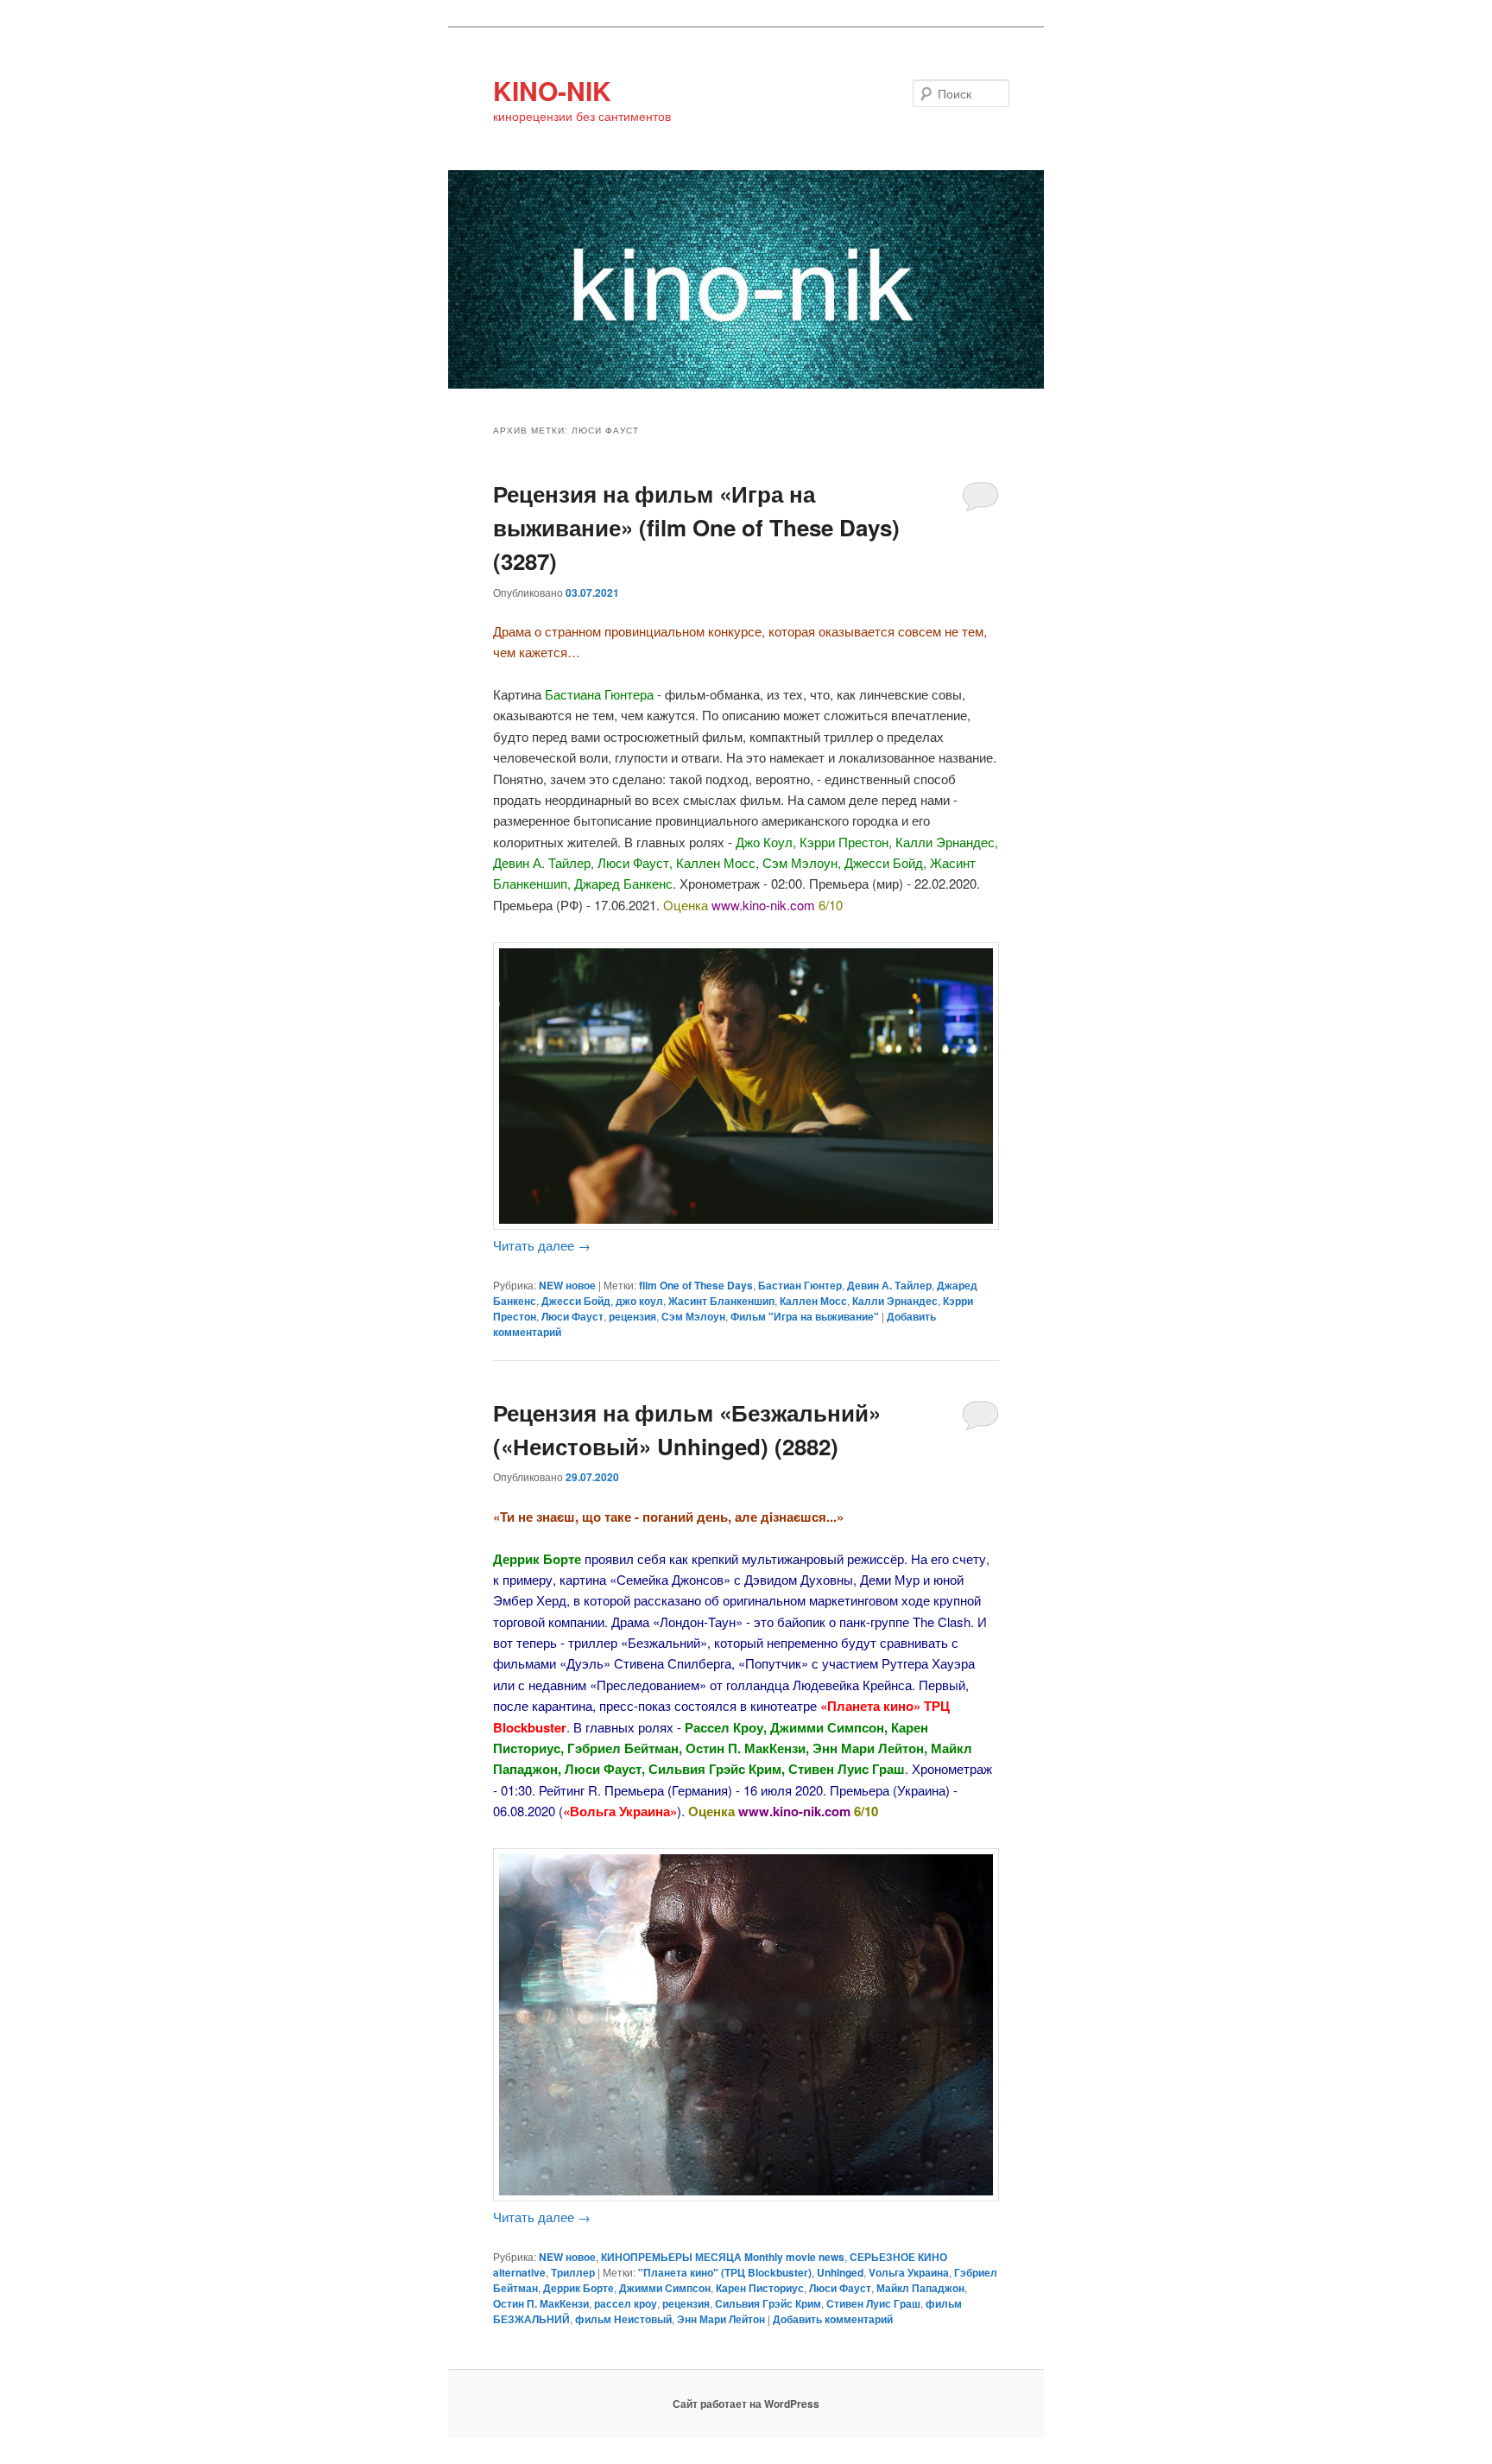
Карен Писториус (760, 2288)
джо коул (639, 1301)
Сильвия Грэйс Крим (768, 2303)
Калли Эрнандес (895, 1301)
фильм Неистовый (623, 2319)
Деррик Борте (578, 2288)
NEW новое (567, 1285)
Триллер (573, 2272)
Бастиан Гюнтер (800, 1285)
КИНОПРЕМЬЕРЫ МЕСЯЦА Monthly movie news (723, 2257)
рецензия (632, 1316)
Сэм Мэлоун (693, 1316)
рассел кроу (626, 2303)
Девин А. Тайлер (889, 1285)
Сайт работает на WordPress (746, 2404)
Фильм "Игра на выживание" (805, 1316)
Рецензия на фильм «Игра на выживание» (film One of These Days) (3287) (696, 527)
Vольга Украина (909, 2272)
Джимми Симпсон (665, 2288)
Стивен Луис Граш (873, 2303)
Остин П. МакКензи (541, 2303)
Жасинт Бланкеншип (721, 1301)
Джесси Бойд (576, 1301)
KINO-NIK (552, 90)
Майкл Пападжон (920, 2288)
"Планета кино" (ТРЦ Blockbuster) (725, 2272)
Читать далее (542, 1245)
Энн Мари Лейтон (721, 2319)
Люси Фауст (572, 1316)
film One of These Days (696, 1285)
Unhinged (840, 2272)
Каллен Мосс (813, 1301)
